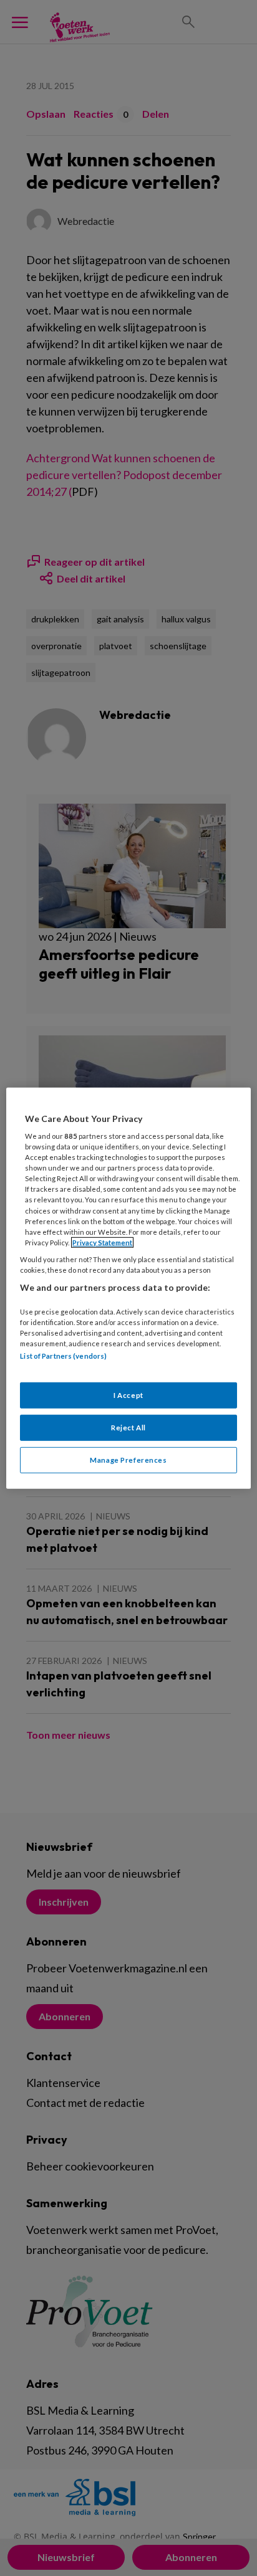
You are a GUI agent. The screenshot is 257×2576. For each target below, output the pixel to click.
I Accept (128, 1395)
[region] (128, 1288)
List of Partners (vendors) (63, 1356)
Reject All (128, 1428)
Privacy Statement (102, 1243)
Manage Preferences (128, 1460)
